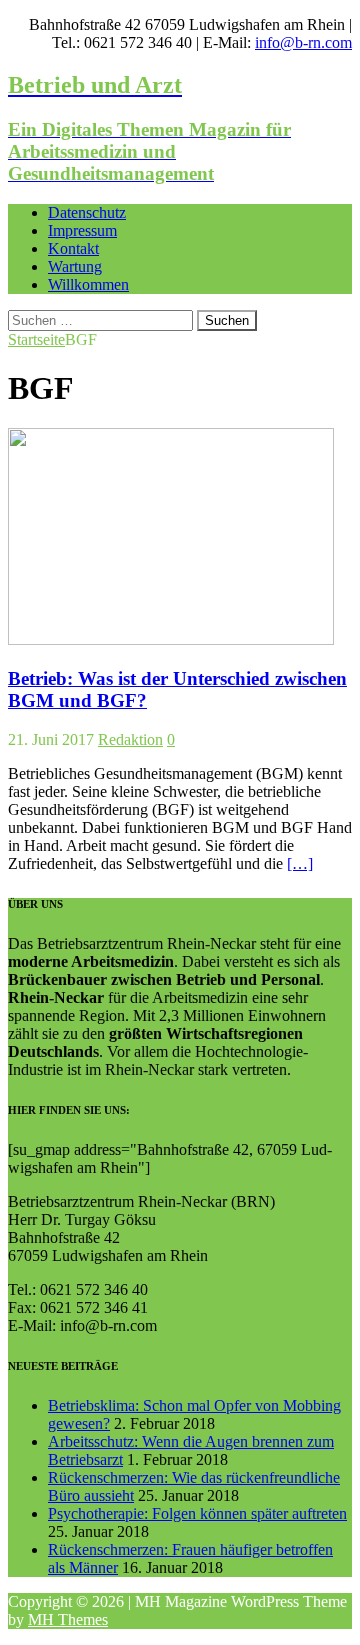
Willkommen (88, 284)
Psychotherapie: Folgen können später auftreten (197, 1513)
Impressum (82, 230)
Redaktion (130, 739)
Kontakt (73, 248)
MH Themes (68, 1619)
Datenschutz (87, 212)
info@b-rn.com (303, 42)
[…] (300, 863)
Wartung (75, 266)
